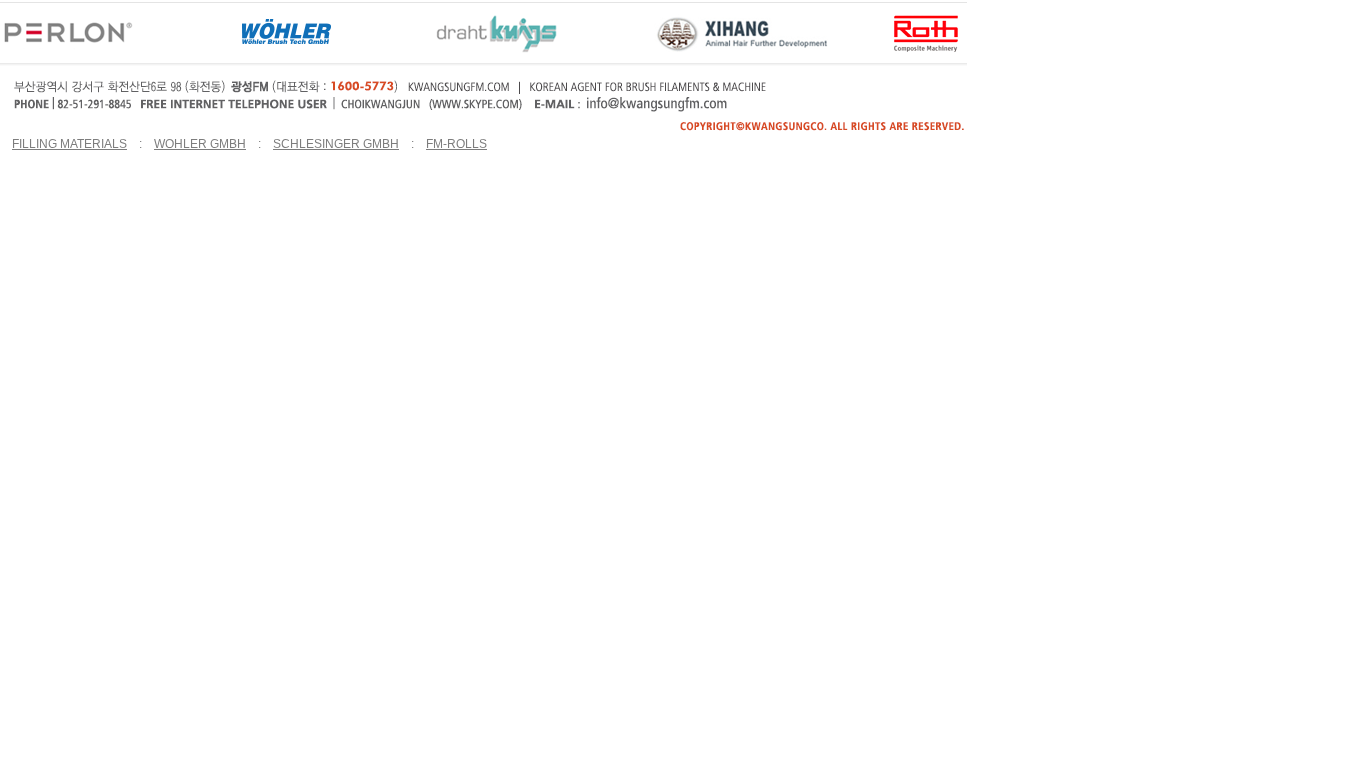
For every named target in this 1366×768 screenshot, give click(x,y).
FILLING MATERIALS (69, 144)
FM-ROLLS (456, 144)
